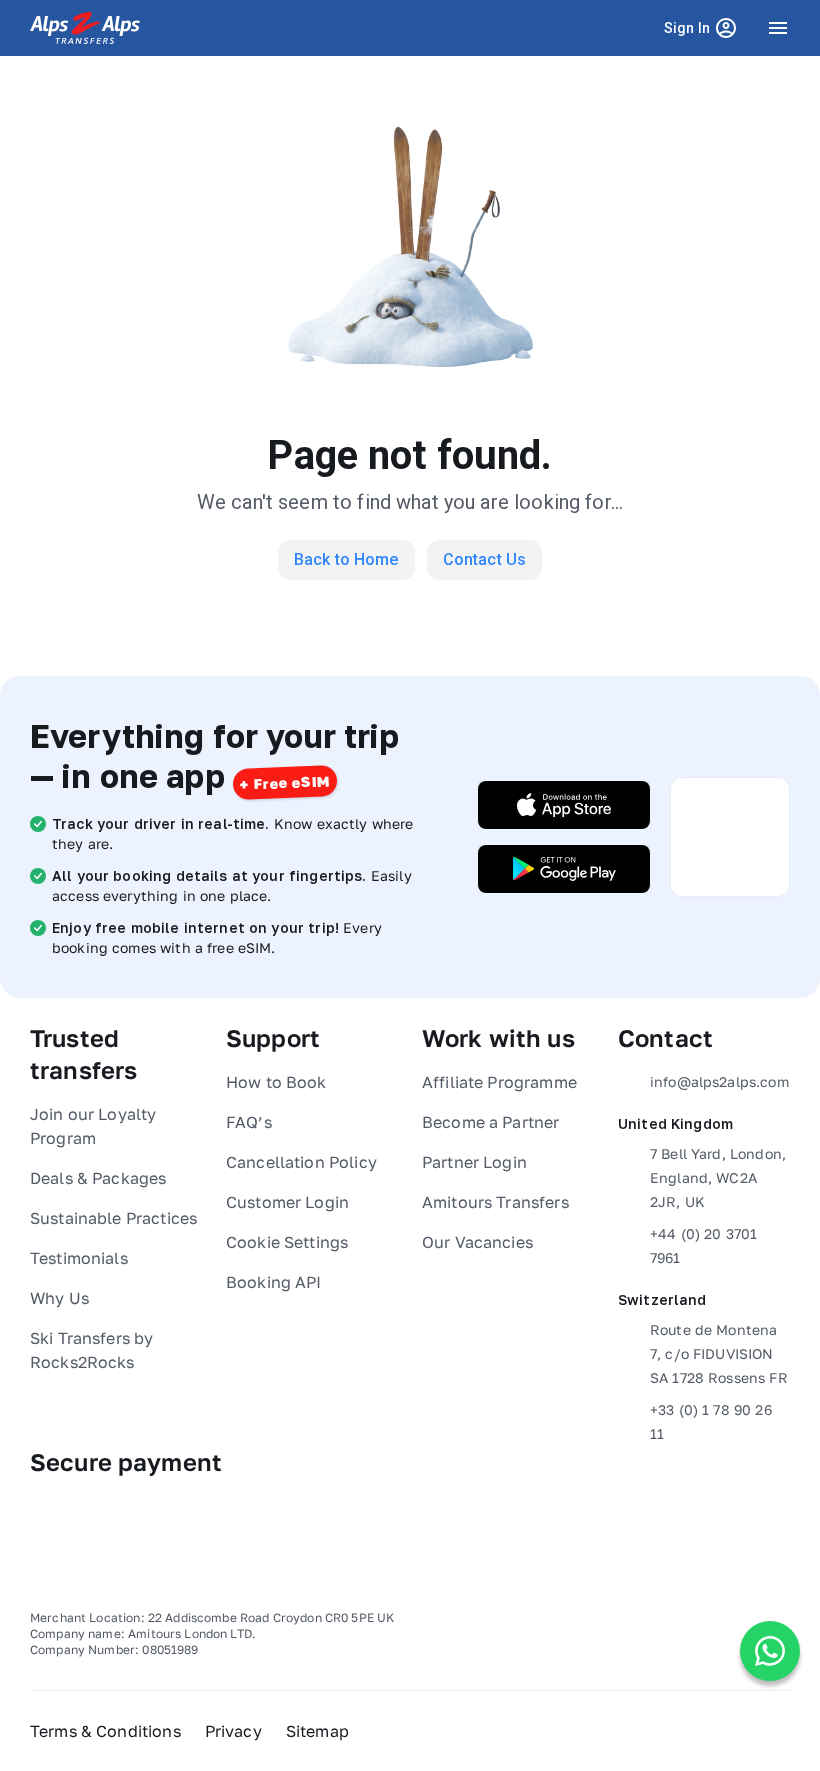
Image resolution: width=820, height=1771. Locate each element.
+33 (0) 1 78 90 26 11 (711, 1421)
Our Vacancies (477, 1242)
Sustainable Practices (113, 1218)
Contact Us (485, 559)
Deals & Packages (98, 1178)
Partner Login (474, 1162)
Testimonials (79, 1258)
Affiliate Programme (499, 1082)
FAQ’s (249, 1122)
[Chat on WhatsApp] (770, 1651)
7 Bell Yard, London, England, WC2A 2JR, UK (718, 1177)
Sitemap (317, 1731)
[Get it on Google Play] (564, 869)
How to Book (276, 1082)
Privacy (233, 1731)
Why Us (59, 1298)
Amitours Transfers (495, 1202)
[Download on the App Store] (564, 805)
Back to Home (346, 559)
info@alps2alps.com (719, 1081)
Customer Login (287, 1202)
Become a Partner (490, 1122)
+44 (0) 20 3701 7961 (703, 1245)
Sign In (704, 34)
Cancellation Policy (301, 1162)
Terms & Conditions (105, 1731)
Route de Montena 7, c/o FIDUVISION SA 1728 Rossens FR (719, 1353)
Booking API (274, 1282)
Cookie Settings (287, 1242)
